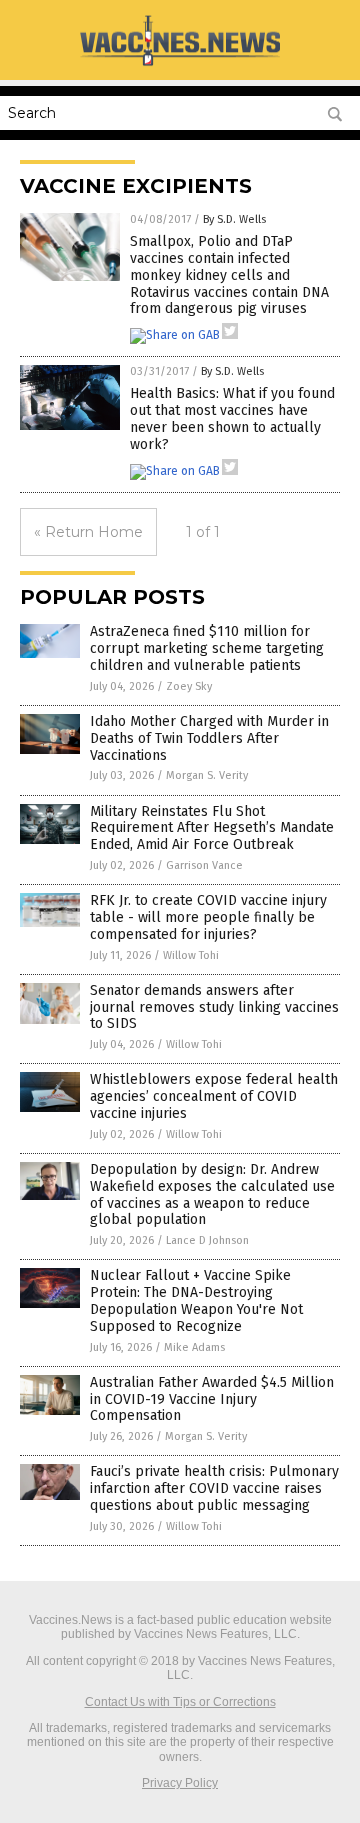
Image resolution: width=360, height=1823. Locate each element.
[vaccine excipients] (180, 65)
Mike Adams (194, 1347)
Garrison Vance (204, 865)
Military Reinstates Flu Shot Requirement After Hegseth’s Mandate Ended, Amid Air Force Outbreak (212, 828)
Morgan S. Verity (207, 775)
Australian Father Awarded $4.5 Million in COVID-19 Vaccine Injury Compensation (212, 1399)
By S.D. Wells (234, 219)
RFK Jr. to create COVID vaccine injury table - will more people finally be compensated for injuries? (208, 917)
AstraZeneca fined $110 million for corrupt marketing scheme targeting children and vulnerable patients (207, 648)
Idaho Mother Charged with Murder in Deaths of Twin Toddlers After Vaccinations (209, 738)
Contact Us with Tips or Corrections (180, 1702)
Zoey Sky (189, 686)
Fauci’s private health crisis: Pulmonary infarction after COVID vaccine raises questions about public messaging (214, 1488)
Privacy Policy (180, 1783)
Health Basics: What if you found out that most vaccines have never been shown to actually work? (232, 418)
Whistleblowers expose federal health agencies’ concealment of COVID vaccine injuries (214, 1096)
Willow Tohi (191, 955)
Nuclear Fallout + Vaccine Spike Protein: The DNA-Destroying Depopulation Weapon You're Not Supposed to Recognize (196, 1300)
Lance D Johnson (207, 1240)
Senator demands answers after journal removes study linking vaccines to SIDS (214, 1007)
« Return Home (88, 532)
